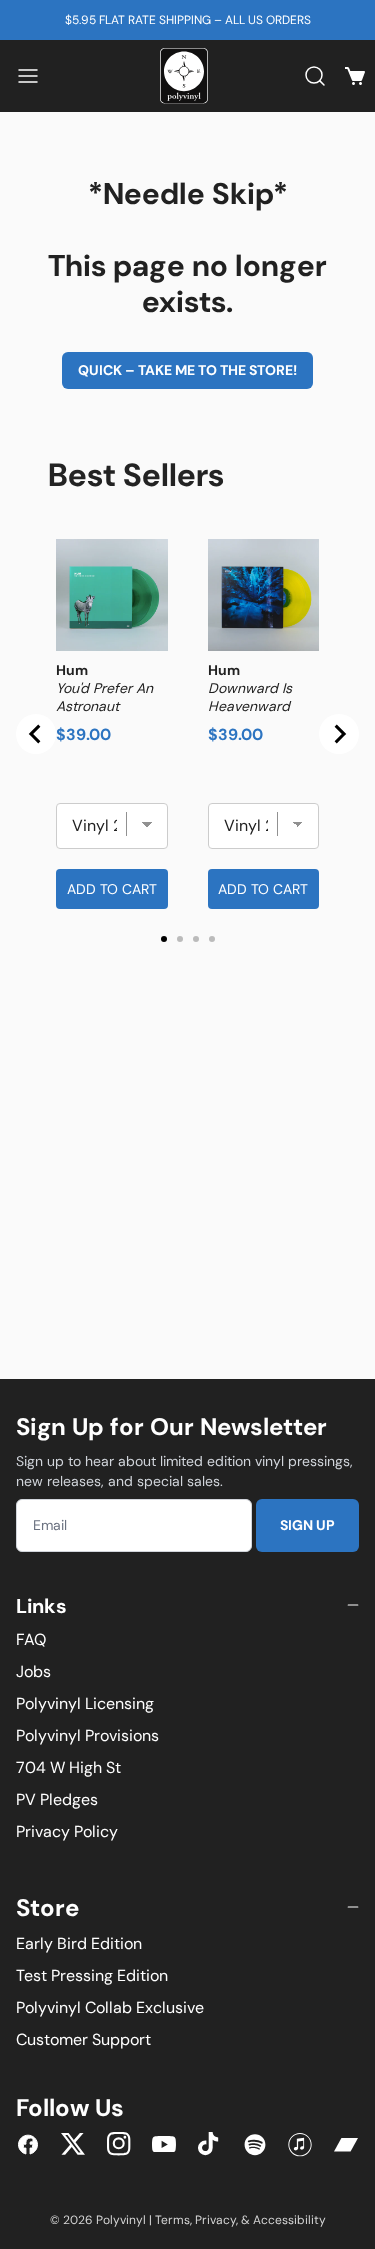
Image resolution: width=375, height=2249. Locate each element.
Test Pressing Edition (92, 1975)
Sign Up (307, 1525)
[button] (28, 76)
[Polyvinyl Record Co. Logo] (188, 76)
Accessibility (289, 2220)
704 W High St (68, 1767)
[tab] (164, 939)
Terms (172, 2220)
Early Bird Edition (79, 1943)
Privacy (215, 2220)
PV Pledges (57, 1799)
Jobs (33, 1671)
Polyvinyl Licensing (85, 1703)
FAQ (31, 1639)
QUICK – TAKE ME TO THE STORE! (187, 370)
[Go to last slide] (36, 734)
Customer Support (83, 2039)
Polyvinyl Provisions (87, 1735)
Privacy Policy (67, 1831)
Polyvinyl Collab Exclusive (110, 2007)
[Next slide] (339, 734)
